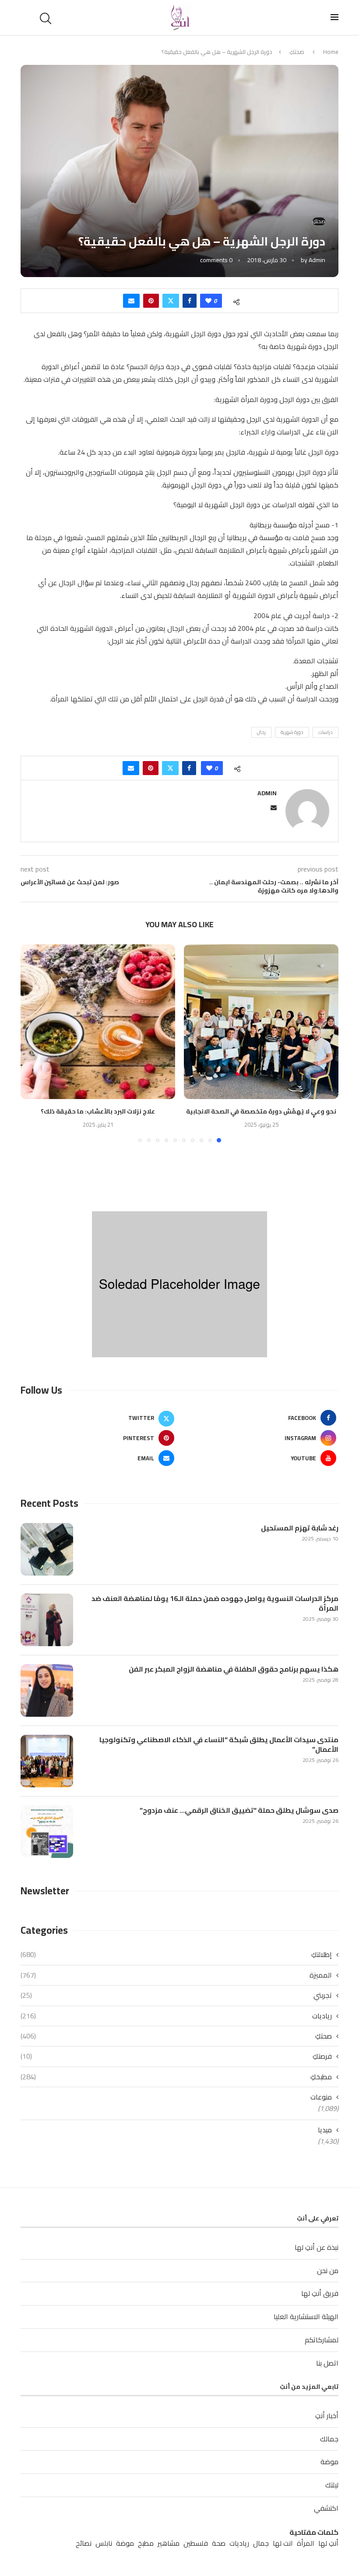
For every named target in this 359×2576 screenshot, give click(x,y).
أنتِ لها (328, 2543)
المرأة (306, 2543)
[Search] (47, 18)
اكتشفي (326, 2508)
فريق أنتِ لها (320, 2293)
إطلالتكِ (176, 1954)
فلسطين (196, 2543)
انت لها (283, 2543)
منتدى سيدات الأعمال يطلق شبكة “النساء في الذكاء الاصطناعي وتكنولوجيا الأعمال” (219, 1745)
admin (317, 260)
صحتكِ (297, 52)
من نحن (328, 2270)
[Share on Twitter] (171, 301)
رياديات (176, 2016)
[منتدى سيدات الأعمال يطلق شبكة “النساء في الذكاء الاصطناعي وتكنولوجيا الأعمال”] (47, 1761)
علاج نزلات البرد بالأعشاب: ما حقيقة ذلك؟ (98, 1111)
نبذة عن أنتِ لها (317, 2247)
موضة (329, 2462)
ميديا (325, 2130)
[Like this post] (208, 301)
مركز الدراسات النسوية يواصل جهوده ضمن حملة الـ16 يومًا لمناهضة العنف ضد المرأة (215, 1603)
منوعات (321, 2097)
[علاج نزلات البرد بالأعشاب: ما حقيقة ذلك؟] (98, 1022)
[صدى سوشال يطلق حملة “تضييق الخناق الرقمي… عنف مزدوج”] (47, 1832)
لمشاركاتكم (322, 2340)
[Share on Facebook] (190, 301)
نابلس (104, 2543)
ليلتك (332, 2485)
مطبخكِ (176, 2077)
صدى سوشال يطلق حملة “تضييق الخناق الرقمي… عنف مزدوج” (239, 1810)
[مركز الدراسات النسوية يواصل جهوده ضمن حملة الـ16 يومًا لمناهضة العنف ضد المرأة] (47, 1620)
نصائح (84, 2543)
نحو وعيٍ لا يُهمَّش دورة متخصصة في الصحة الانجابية (261, 1111)
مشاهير (169, 2543)
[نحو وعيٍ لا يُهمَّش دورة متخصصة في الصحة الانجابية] (261, 1022)
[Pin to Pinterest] (151, 301)
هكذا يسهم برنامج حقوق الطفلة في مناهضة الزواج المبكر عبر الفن (234, 1669)
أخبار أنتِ (327, 2416)
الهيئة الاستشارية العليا (306, 2316)
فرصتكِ (176, 2056)
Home (331, 52)
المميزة (176, 1975)
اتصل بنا (327, 2363)
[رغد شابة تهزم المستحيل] (47, 1549)
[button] (32, 1043)
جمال (261, 2543)
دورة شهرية (292, 732)
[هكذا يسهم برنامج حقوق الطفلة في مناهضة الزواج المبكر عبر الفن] (47, 1690)
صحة (219, 2543)
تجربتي (176, 1995)
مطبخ (146, 2543)
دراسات (326, 732)
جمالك (329, 2439)
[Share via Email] (131, 301)
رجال (261, 732)
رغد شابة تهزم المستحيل (300, 1528)
